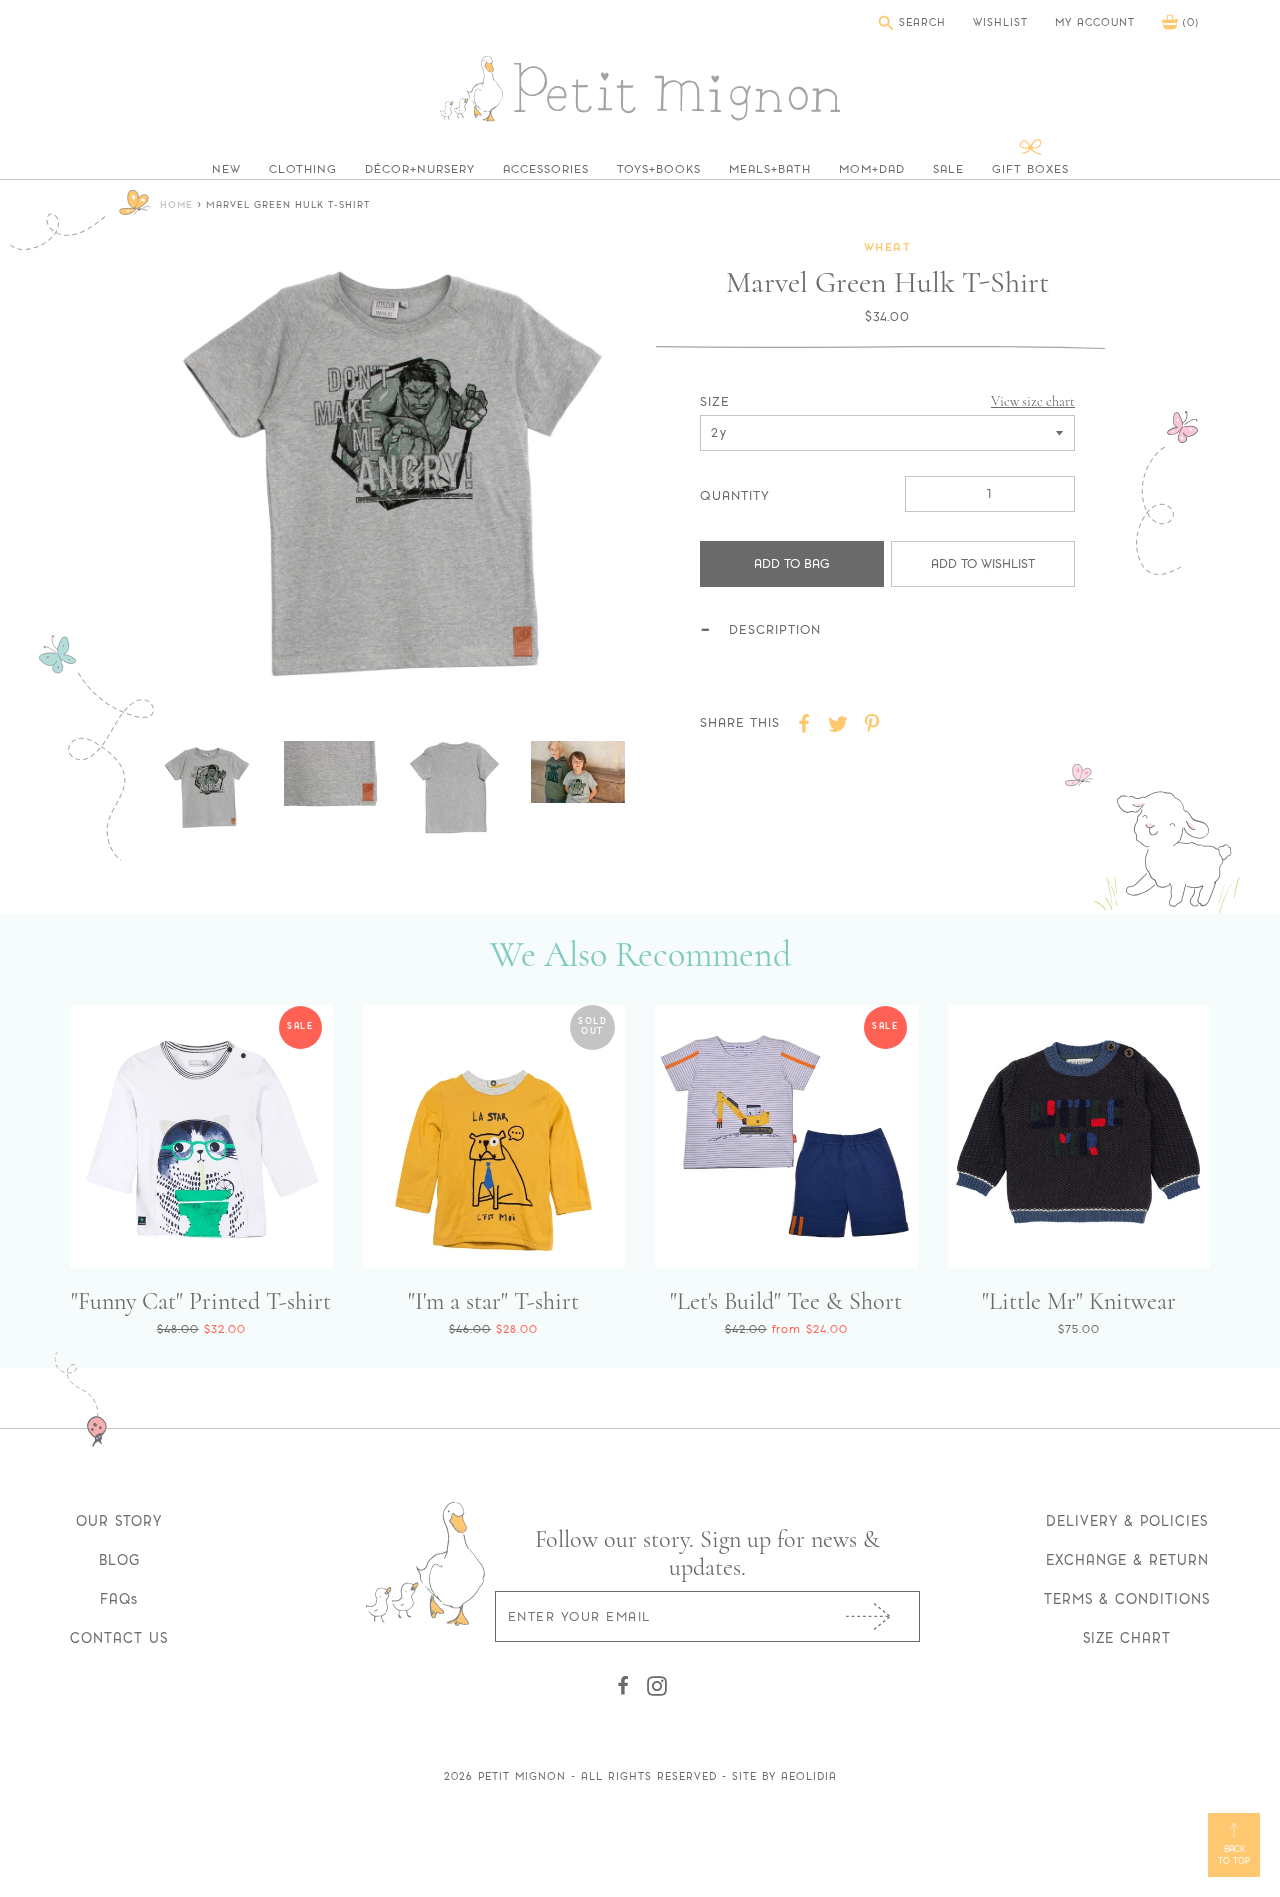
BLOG (119, 1560)
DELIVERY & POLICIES (1127, 1521)
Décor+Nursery (420, 169)
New (226, 169)
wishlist (1000, 23)
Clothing (303, 169)
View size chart (1033, 401)
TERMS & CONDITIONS (1127, 1599)
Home (176, 205)
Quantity (735, 495)
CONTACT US (119, 1638)
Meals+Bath (770, 169)
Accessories (546, 169)
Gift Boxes (1030, 169)
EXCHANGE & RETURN (1127, 1560)
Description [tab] (775, 629)
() (1188, 22)
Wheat (888, 248)
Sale (948, 169)
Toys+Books (659, 169)
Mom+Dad (872, 169)
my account (1095, 23)
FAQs (119, 1599)
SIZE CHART (1127, 1638)
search (920, 22)
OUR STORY (119, 1521)
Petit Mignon (522, 1776)
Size (715, 401)
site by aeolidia (784, 1776)
